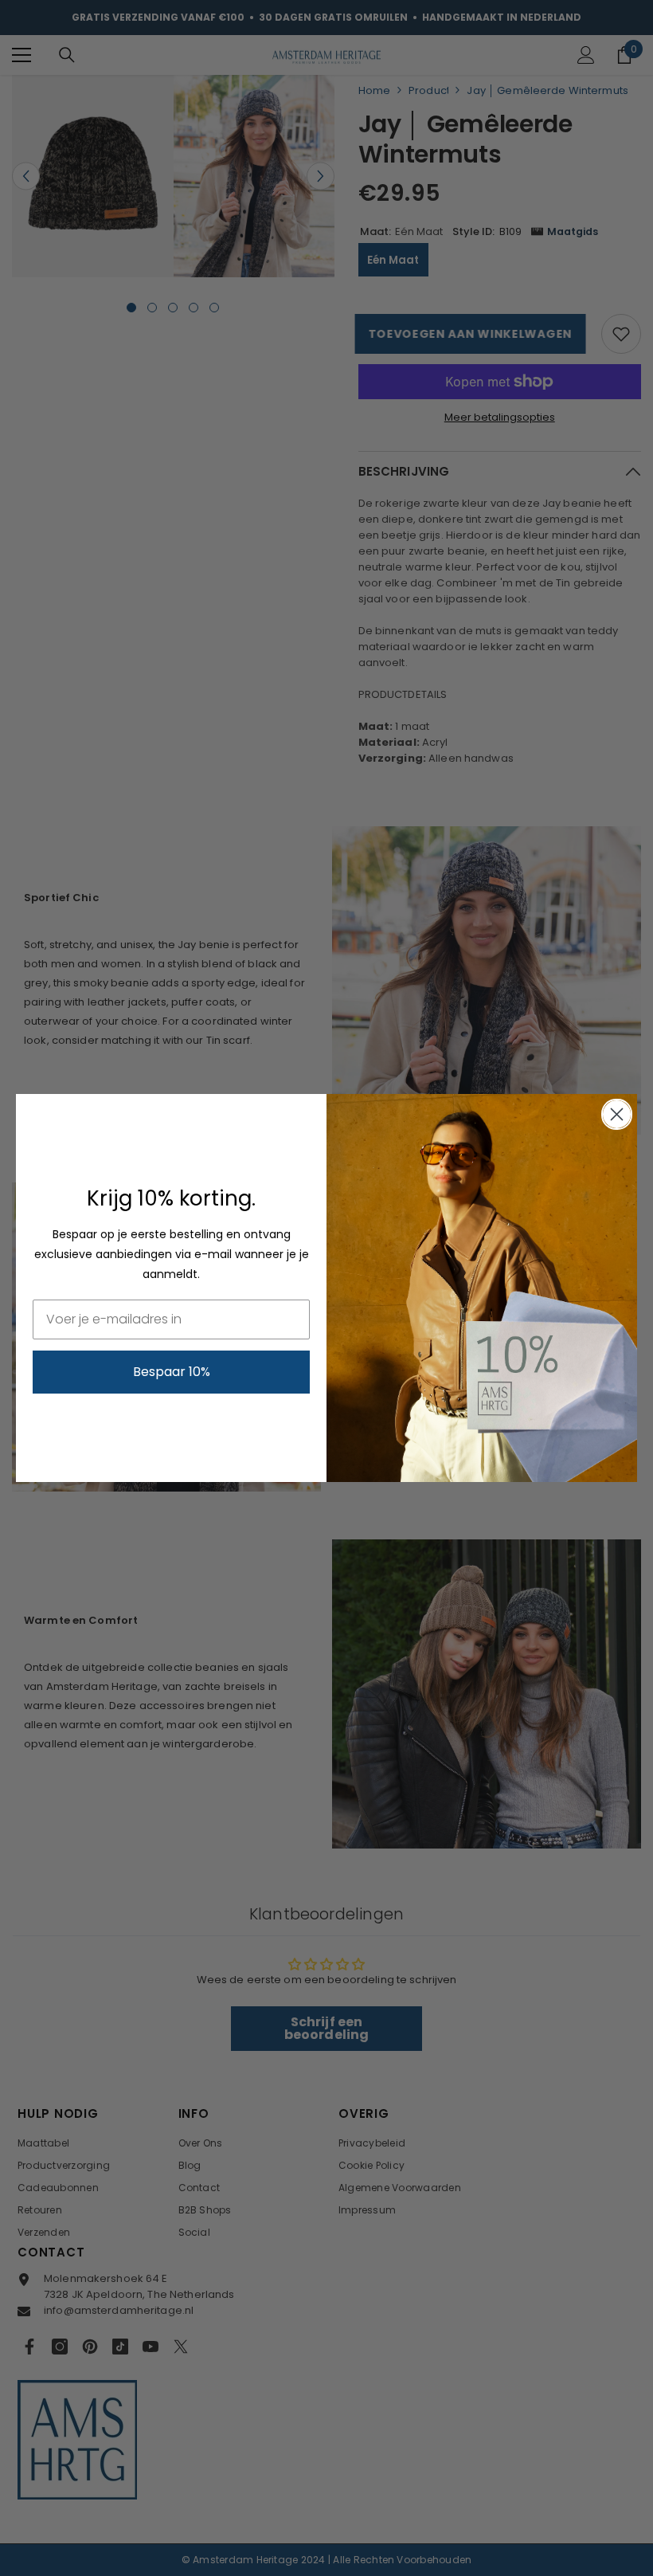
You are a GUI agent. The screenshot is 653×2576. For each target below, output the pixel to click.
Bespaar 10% (172, 1372)
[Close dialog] (617, 1114)
